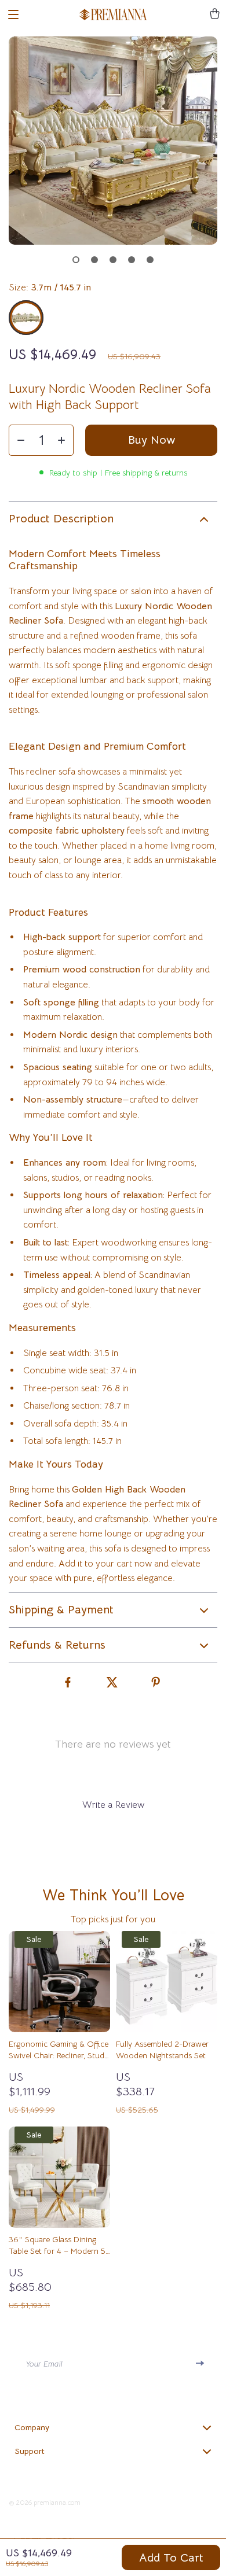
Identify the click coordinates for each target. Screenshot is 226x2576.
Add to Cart (171, 2558)
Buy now (152, 440)
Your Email (44, 2364)
